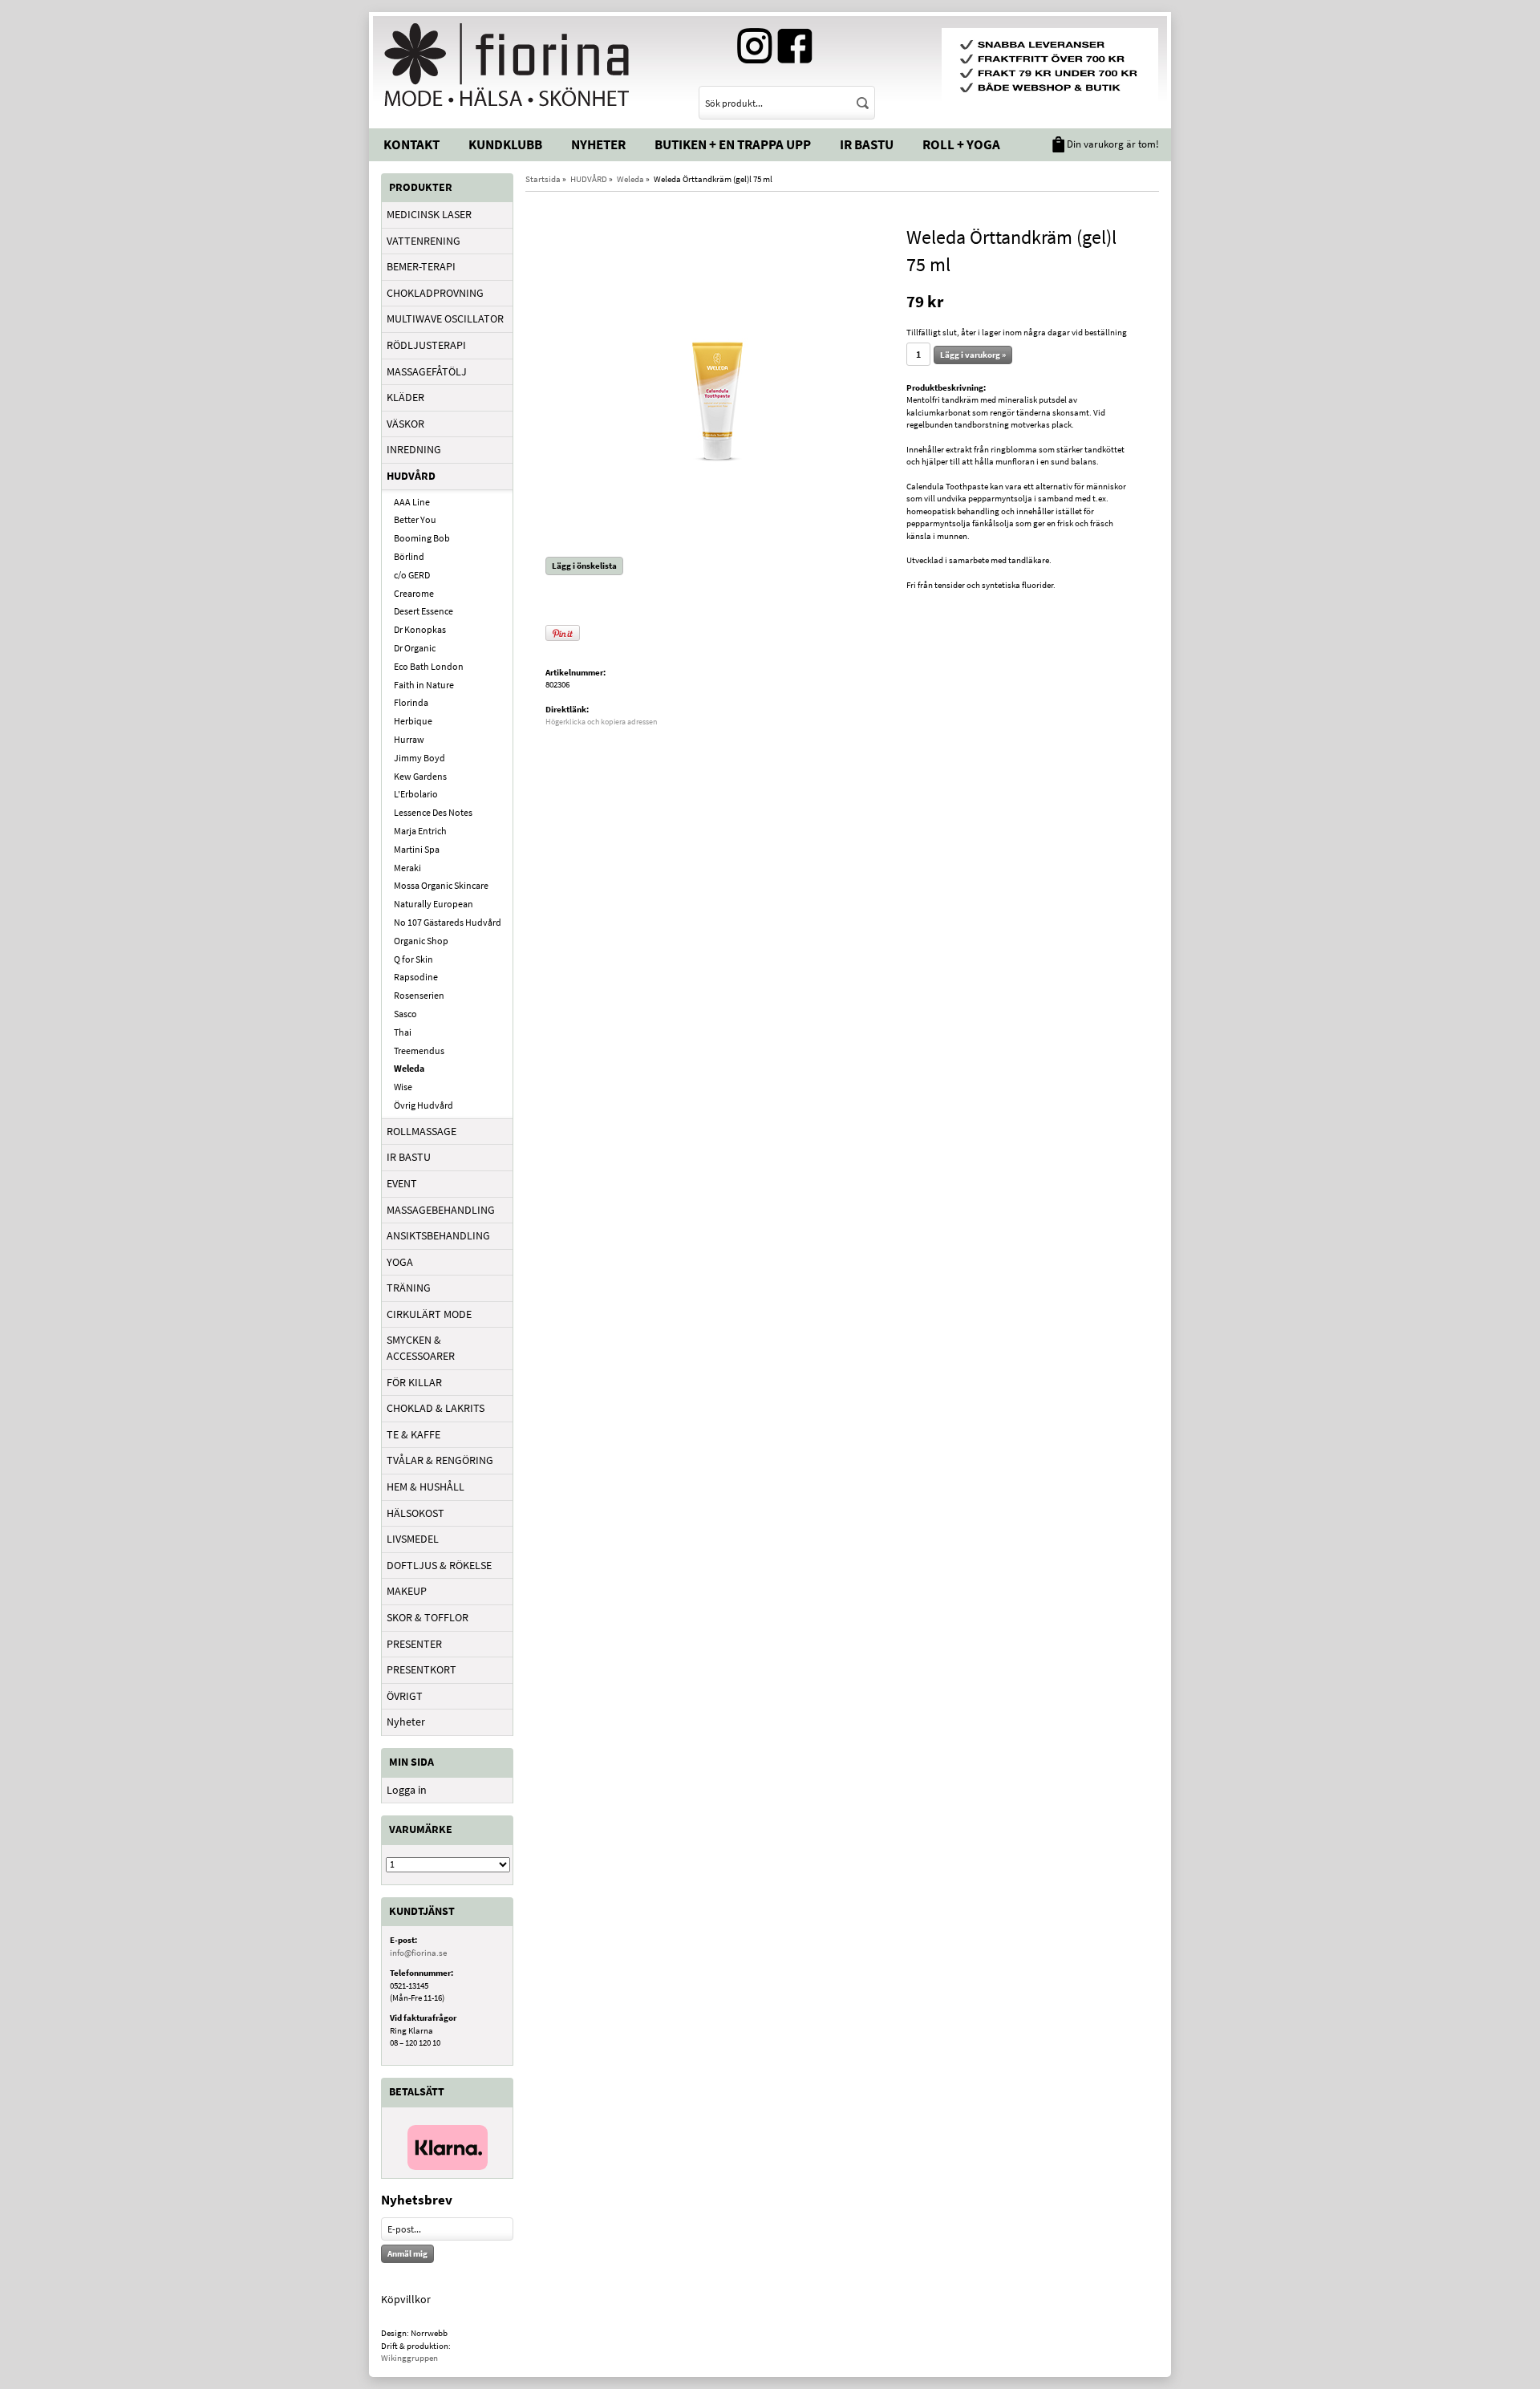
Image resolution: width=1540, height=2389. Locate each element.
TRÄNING (409, 1288)
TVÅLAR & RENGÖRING (440, 1460)
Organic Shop (421, 941)
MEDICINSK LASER (429, 214)
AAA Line (412, 502)
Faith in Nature (424, 685)
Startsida (543, 179)
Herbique (413, 721)
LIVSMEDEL (413, 1539)
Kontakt (411, 144)
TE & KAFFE (413, 1434)
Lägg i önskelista (584, 566)
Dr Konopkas (420, 629)
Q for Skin (413, 959)
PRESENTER (414, 1644)
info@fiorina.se (418, 1953)
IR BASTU (409, 1157)
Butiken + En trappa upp (733, 144)
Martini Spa (417, 849)
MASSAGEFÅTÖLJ (427, 371)
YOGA (400, 1262)
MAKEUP (407, 1591)
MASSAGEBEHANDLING (441, 1210)
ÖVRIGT (405, 1696)
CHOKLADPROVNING (435, 293)
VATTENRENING (423, 241)
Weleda (409, 1068)
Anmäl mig (407, 2253)
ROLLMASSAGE (421, 1131)
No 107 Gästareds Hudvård (448, 922)
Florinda (411, 702)
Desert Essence (423, 611)
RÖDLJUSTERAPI (426, 345)
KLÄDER (405, 397)
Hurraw (409, 739)
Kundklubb (505, 144)
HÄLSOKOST (415, 1513)
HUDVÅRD (411, 476)
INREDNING (414, 449)
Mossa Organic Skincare (441, 885)
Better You (415, 519)
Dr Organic (415, 648)
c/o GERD (412, 575)
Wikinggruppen (409, 2358)
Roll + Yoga (961, 144)
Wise (403, 1087)
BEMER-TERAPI (421, 266)
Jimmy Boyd (419, 758)
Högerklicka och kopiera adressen (601, 722)
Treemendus (419, 1051)
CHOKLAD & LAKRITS (436, 1408)
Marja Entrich (420, 831)
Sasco (405, 1014)
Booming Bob (422, 538)
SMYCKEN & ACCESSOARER (421, 1348)
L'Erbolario (416, 794)
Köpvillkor (406, 2299)
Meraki (407, 868)
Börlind (409, 556)
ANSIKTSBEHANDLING (438, 1235)
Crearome (414, 593)
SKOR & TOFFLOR (428, 1617)
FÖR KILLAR (414, 1382)
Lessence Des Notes (433, 812)
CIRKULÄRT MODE (429, 1314)
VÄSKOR (405, 424)
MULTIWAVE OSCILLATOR (445, 318)
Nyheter (598, 144)
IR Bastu (867, 144)
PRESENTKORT (421, 1669)
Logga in (407, 1790)
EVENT (402, 1183)
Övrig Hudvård (423, 1105)
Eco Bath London (429, 666)
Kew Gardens (420, 776)
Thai (403, 1032)
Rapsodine (416, 977)
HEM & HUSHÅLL (426, 1487)
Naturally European (434, 904)
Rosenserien (419, 995)
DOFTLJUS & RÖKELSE (439, 1565)
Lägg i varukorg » (973, 355)
